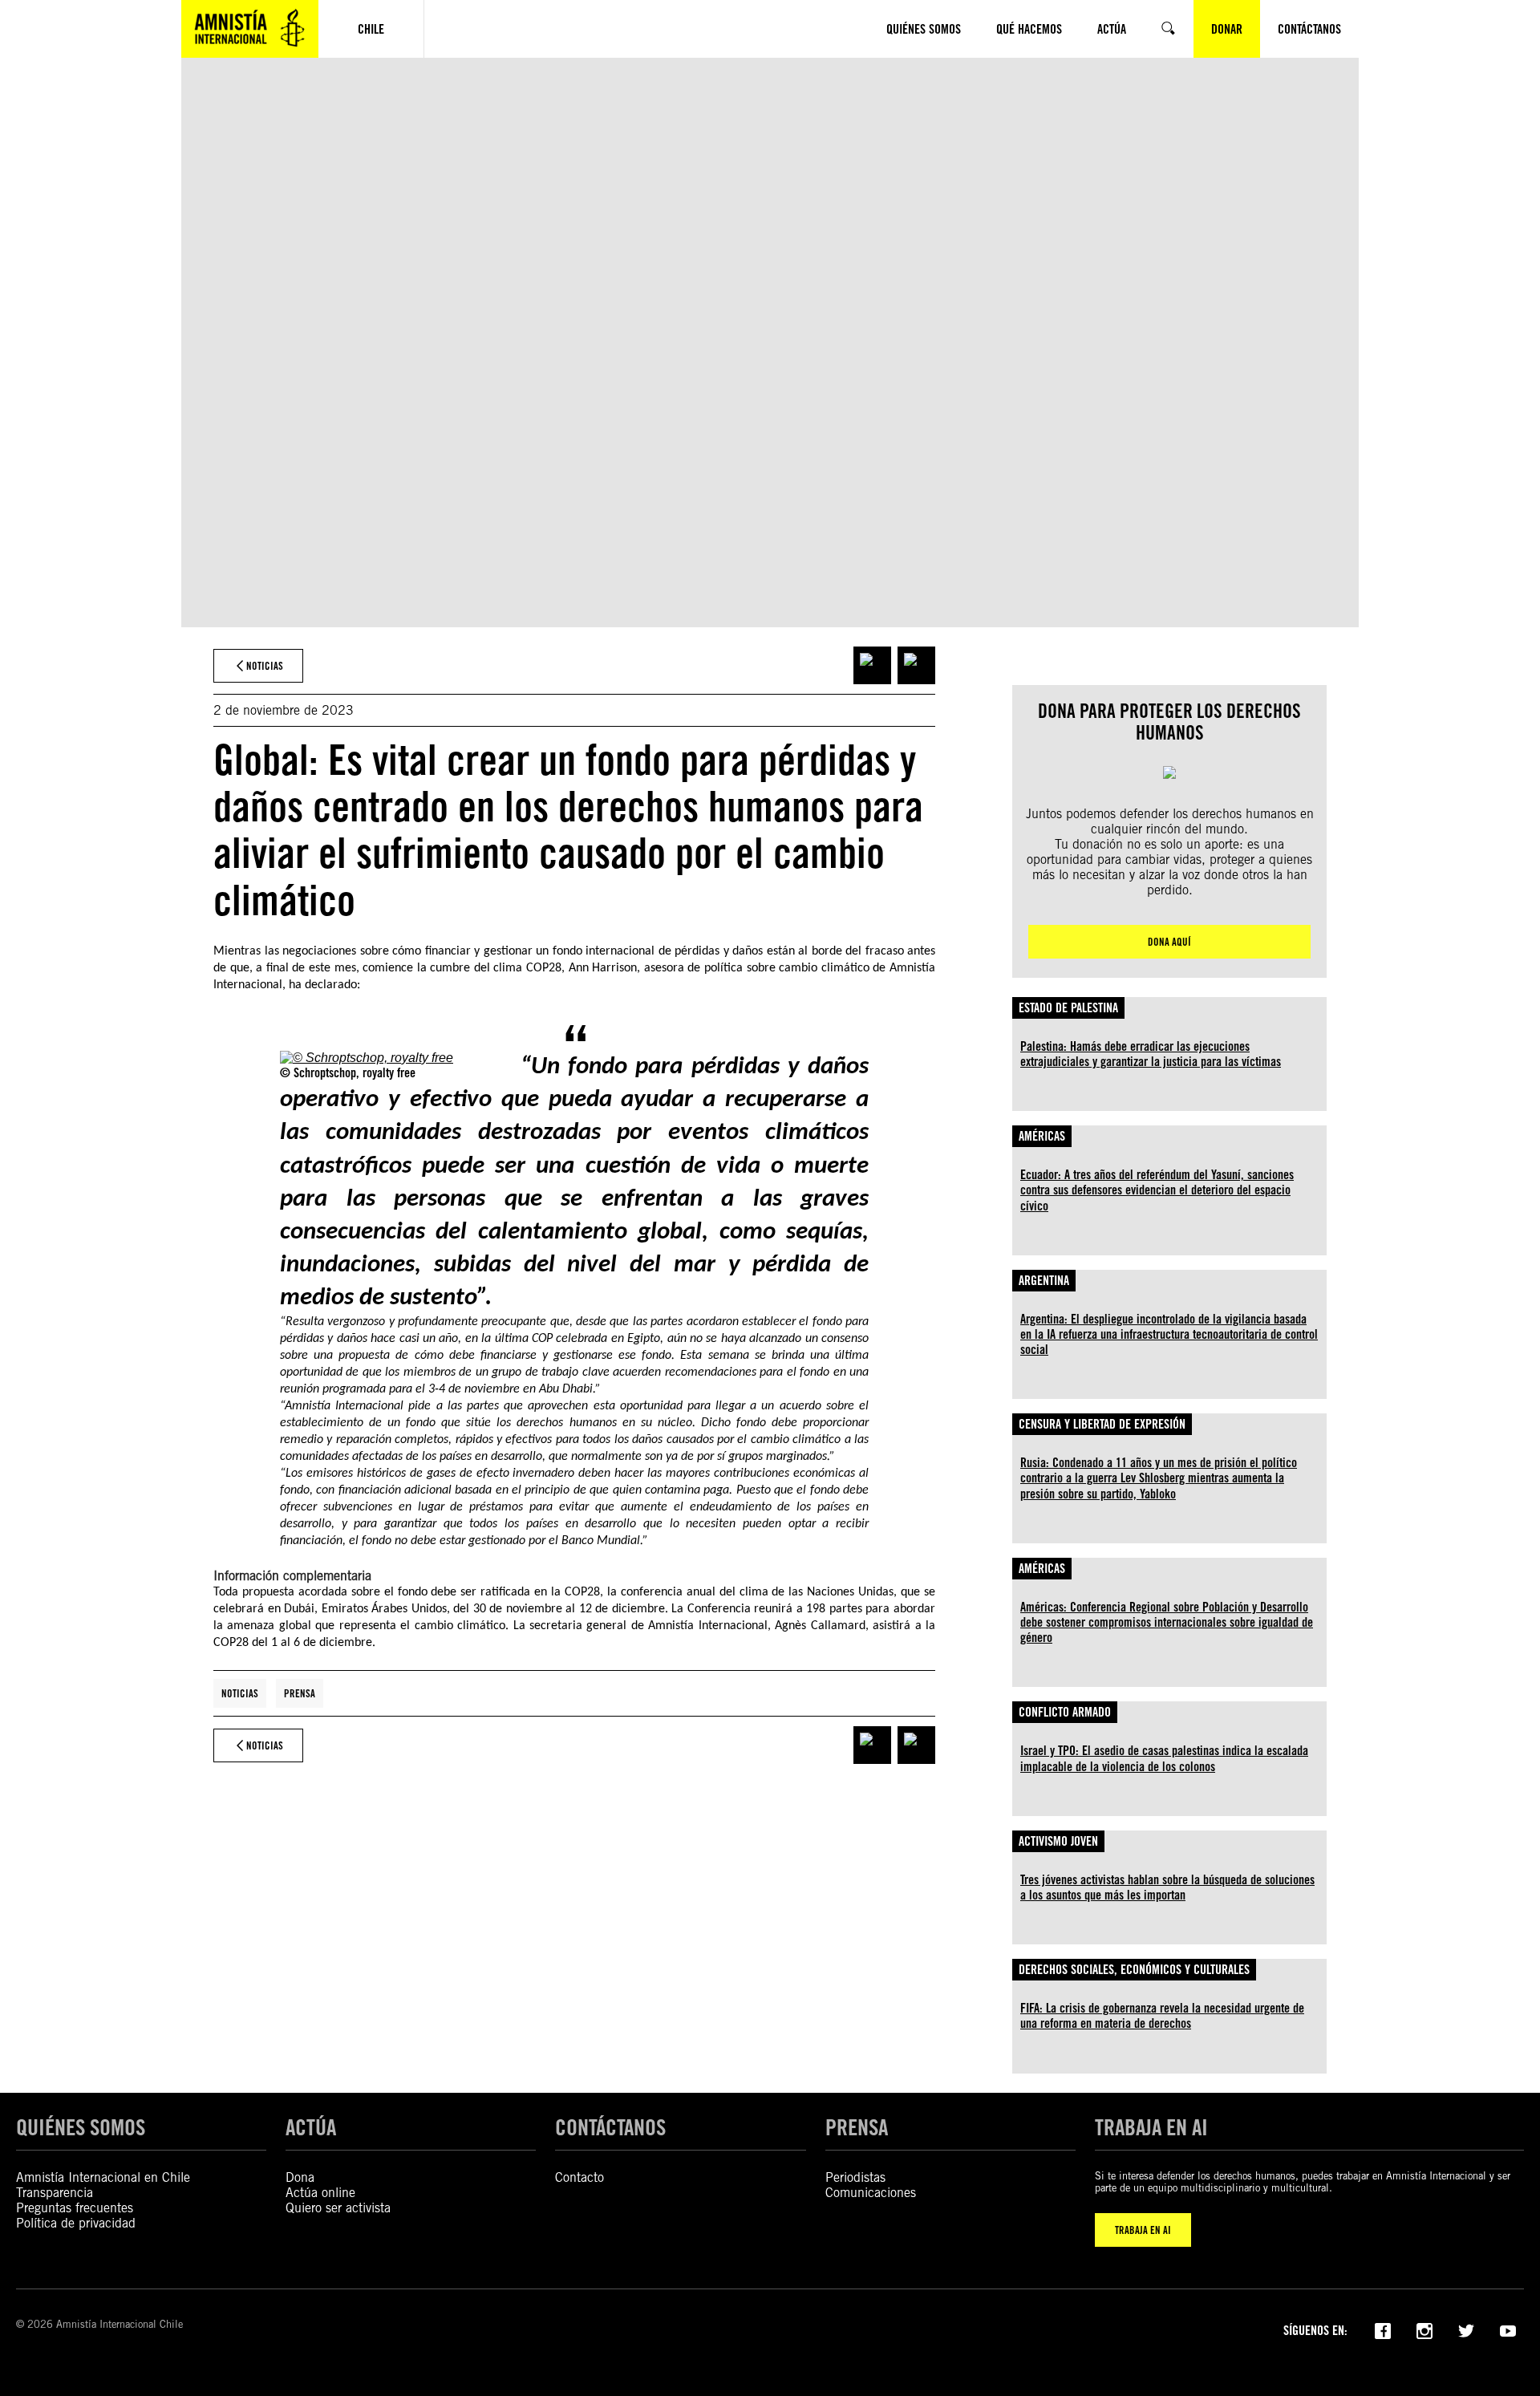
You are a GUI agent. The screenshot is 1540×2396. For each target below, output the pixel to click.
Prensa (300, 1693)
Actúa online (320, 2193)
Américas (1042, 1136)
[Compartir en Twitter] (916, 665)
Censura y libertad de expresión (1102, 1424)
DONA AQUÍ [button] (1169, 942)
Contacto (580, 2177)
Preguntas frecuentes (75, 2208)
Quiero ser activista (338, 2208)
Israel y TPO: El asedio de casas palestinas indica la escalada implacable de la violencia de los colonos (1164, 1758)
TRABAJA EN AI (1143, 2230)
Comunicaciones (871, 2193)
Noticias (240, 1693)
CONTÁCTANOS (610, 2127)
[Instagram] (1424, 2329)
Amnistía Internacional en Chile (103, 2177)
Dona (300, 2177)
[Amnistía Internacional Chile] (250, 29)
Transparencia (55, 2193)
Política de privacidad (76, 2223)
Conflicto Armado (1065, 1712)
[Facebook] (1383, 2329)
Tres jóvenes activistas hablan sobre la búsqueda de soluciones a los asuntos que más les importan (1167, 1887)
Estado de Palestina (1068, 1008)
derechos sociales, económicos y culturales (1134, 1970)
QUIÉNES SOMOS (81, 2127)
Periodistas (855, 2177)
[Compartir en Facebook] (872, 665)
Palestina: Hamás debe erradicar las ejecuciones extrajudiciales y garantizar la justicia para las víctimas (1151, 1054)
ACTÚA (311, 2127)
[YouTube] (1508, 2329)
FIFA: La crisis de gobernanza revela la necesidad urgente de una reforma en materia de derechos (1162, 2016)
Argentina (1044, 1281)
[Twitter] (1466, 2329)
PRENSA (857, 2127)
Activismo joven (1058, 1841)
